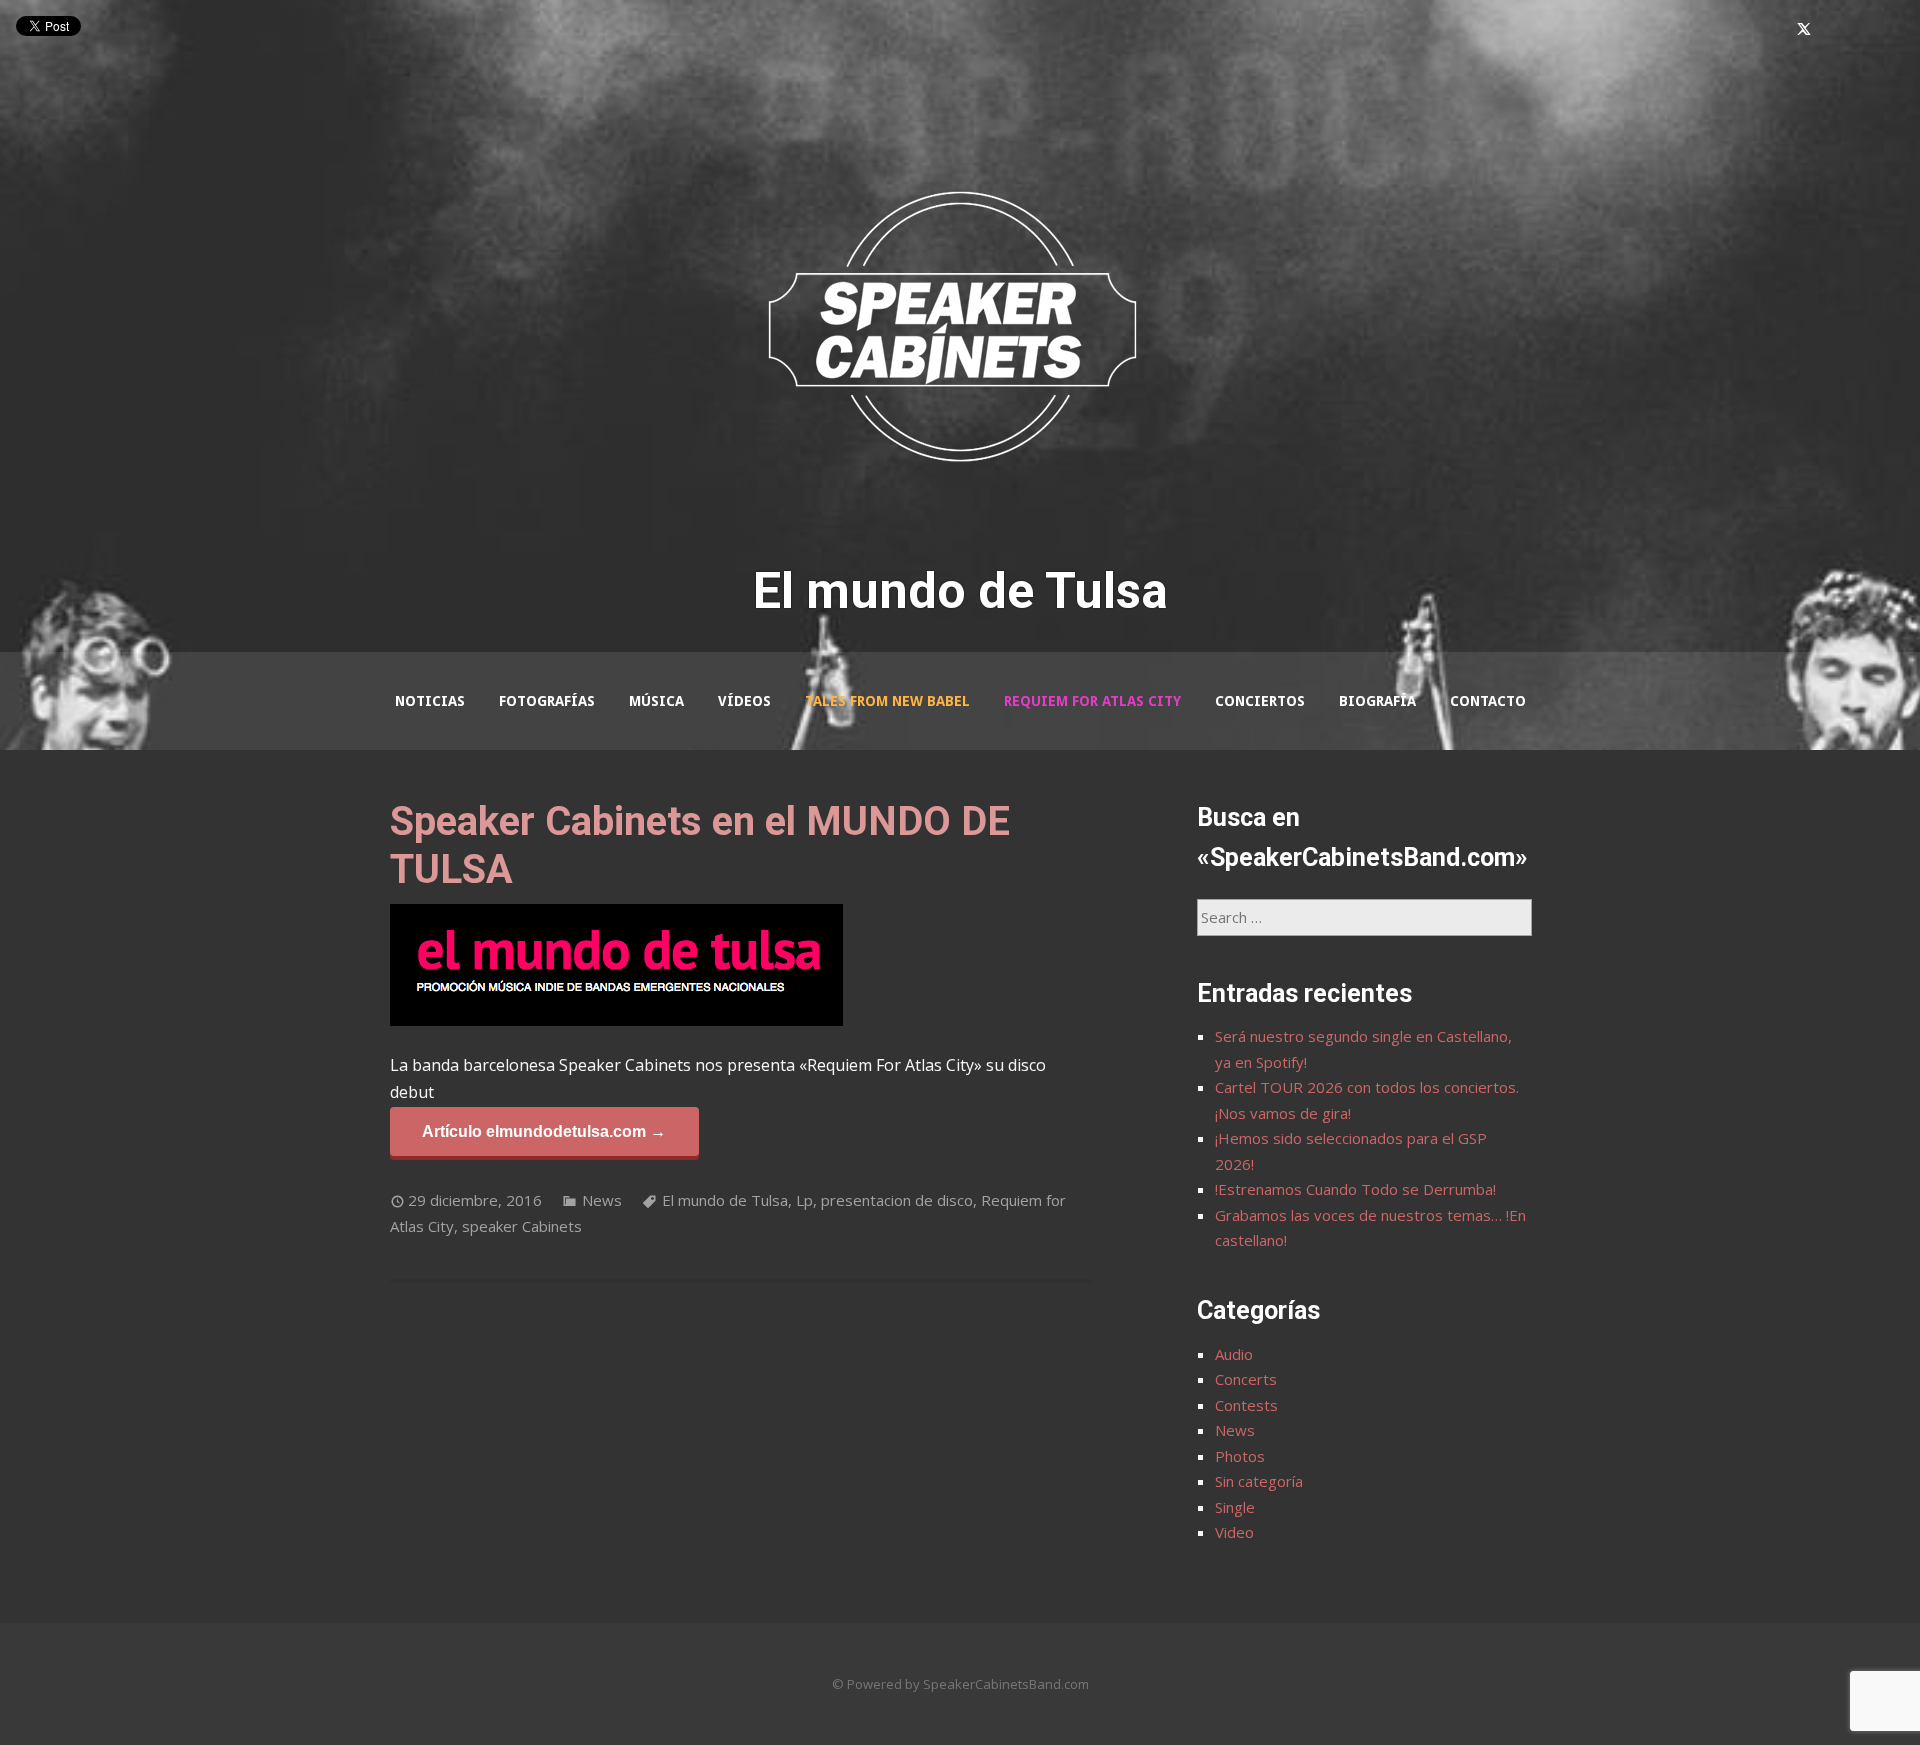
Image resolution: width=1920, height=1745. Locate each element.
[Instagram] (1834, 30)
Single (1235, 1507)
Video (1234, 1532)
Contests (1246, 1405)
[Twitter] (1804, 29)
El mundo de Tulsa (725, 1200)
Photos (1240, 1456)
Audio (1234, 1354)
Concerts (1246, 1379)
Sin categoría (1259, 1481)
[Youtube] (1862, 30)
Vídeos (744, 701)
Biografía (1377, 701)
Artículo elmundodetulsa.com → (544, 1131)
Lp (804, 1200)
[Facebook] (1774, 30)
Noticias (430, 701)
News (602, 1200)
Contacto (1488, 701)
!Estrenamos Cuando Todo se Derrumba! (1355, 1189)
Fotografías (547, 701)
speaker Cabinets (522, 1226)
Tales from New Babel (887, 701)
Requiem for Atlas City (1092, 701)
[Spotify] (1890, 30)
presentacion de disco (897, 1200)
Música (656, 701)
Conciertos (1260, 701)
